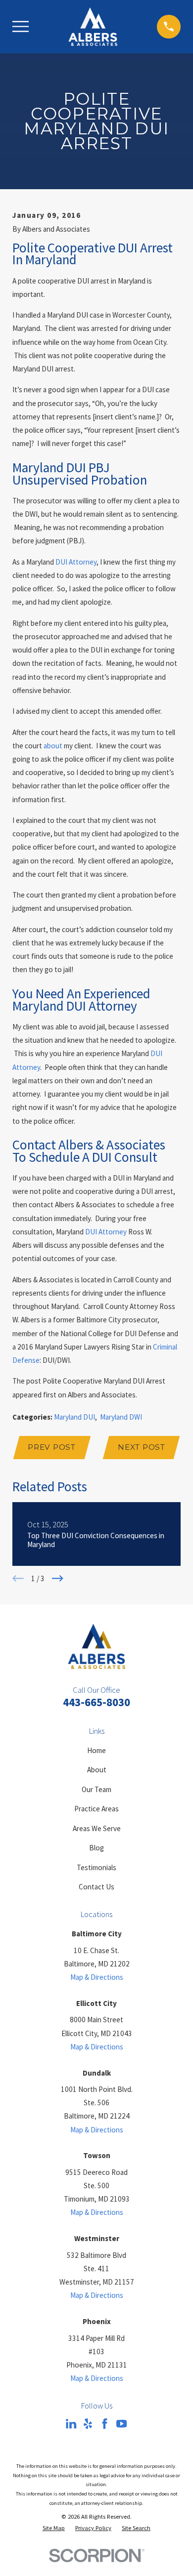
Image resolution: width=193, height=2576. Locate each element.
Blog (96, 1848)
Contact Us (96, 1887)
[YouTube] (121, 2424)
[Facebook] (105, 2424)
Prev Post (52, 1447)
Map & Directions (97, 1977)
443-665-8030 (96, 1702)
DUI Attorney (76, 562)
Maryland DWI (121, 1417)
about (53, 746)
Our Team (96, 1789)
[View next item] (58, 1578)
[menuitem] (54, 2528)
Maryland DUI (74, 1417)
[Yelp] (88, 2424)
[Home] (93, 27)
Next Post (142, 1447)
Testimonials (96, 1867)
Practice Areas (96, 1809)
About (97, 1770)
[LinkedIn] (71, 2424)
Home (96, 1750)
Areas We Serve (97, 1828)
